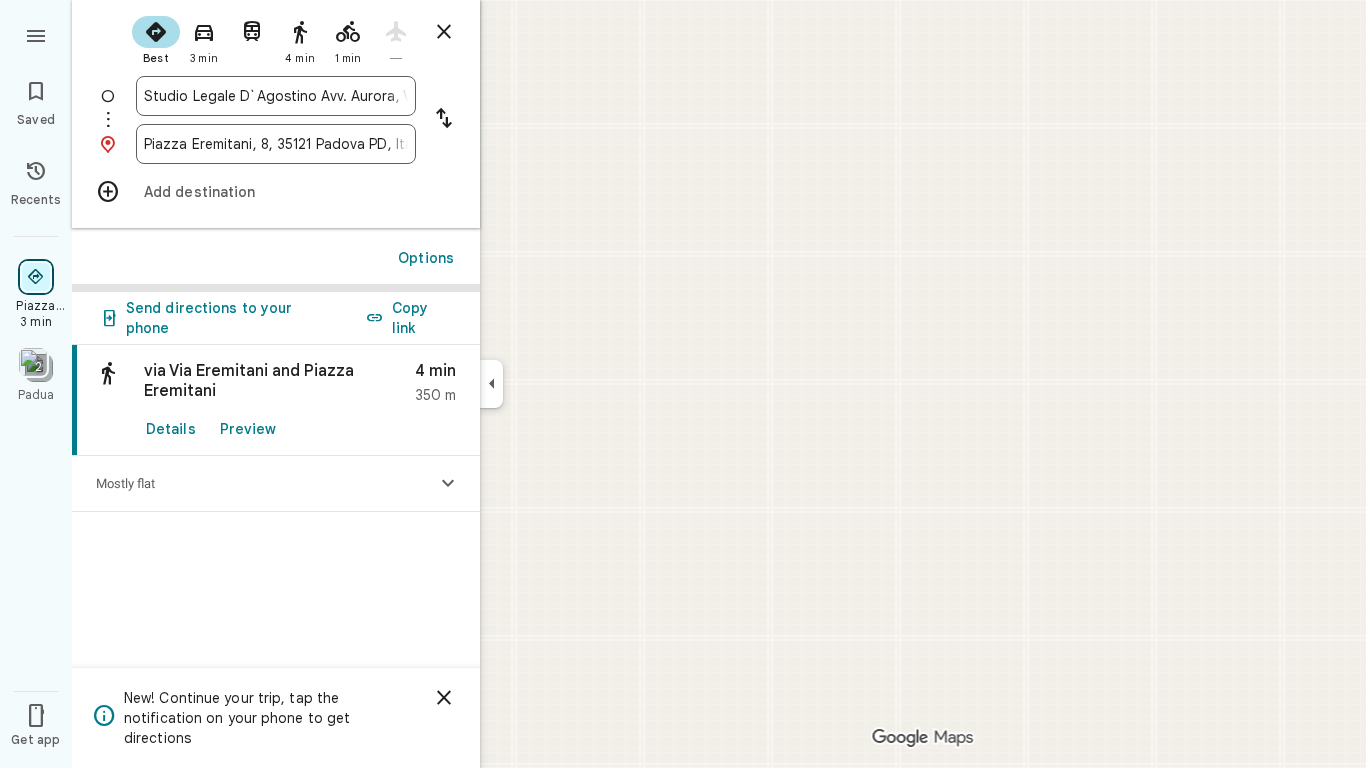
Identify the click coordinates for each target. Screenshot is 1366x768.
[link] (276, 400)
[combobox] (276, 96)
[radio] (156, 38)
